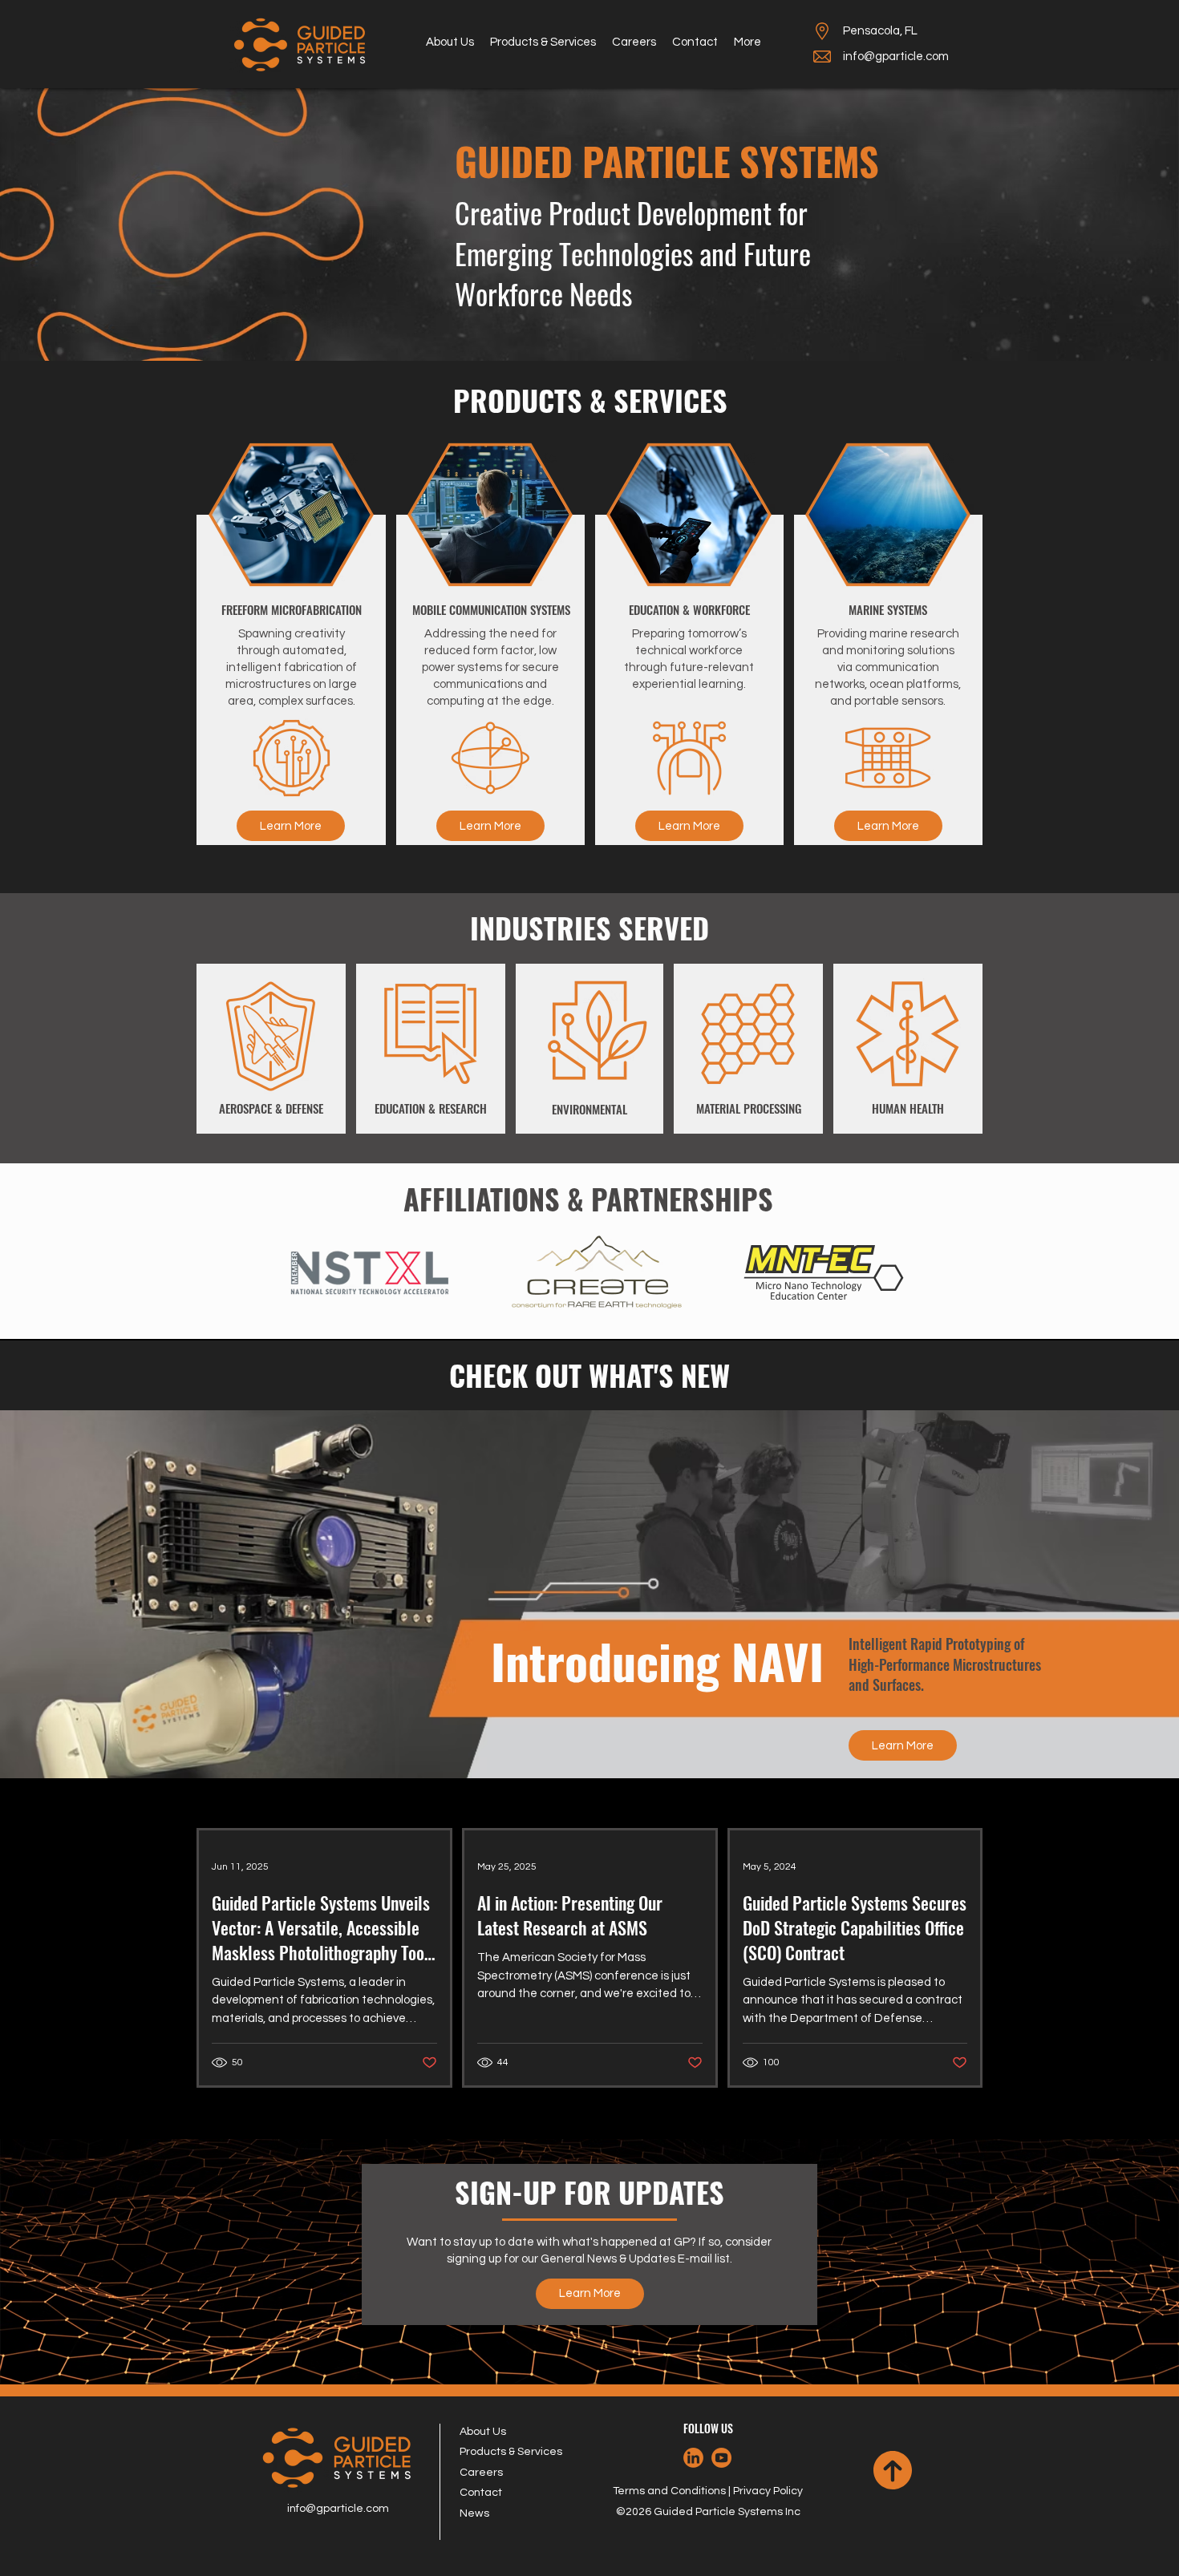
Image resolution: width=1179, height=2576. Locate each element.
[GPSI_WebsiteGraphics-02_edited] (693, 2458)
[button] (543, 42)
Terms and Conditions (669, 2491)
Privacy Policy (768, 2491)
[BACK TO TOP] (893, 2470)
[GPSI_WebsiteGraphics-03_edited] (721, 2458)
